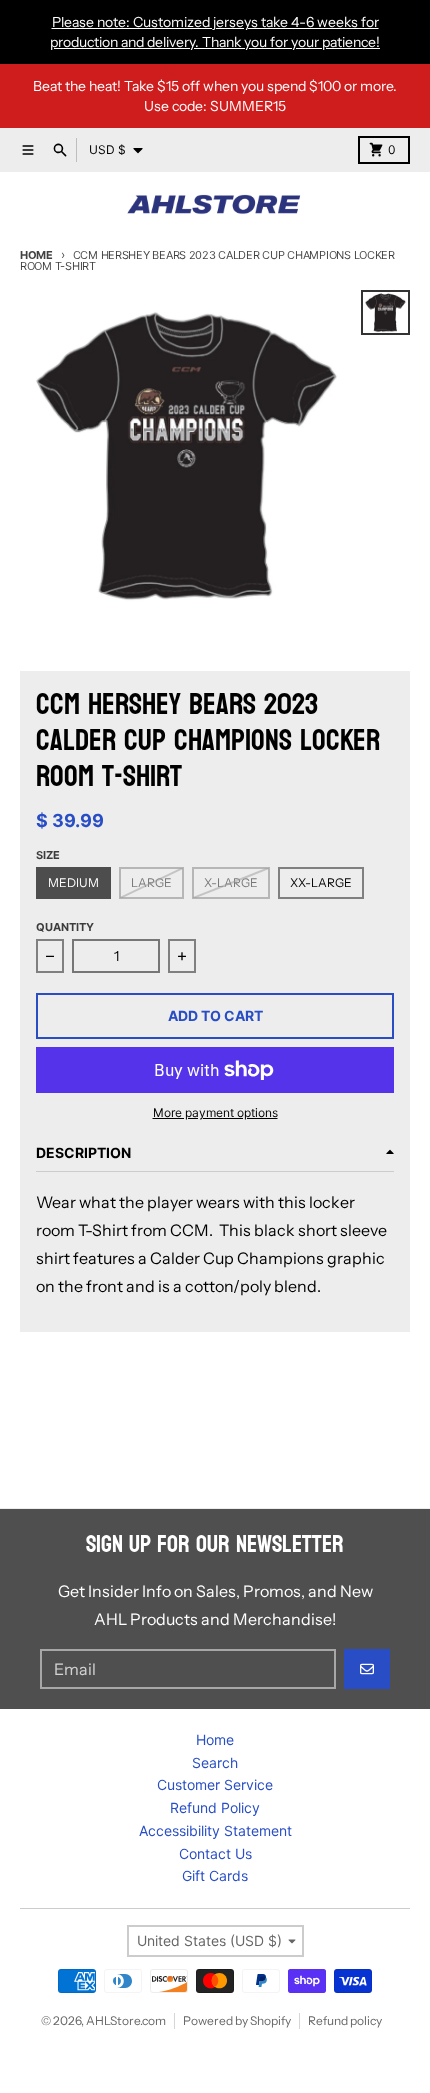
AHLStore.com (126, 2020)
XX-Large (321, 882)
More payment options (215, 1112)
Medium (73, 882)
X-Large (231, 882)
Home (36, 255)
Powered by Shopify (237, 2020)
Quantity (65, 927)
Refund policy (345, 2020)
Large (151, 882)
